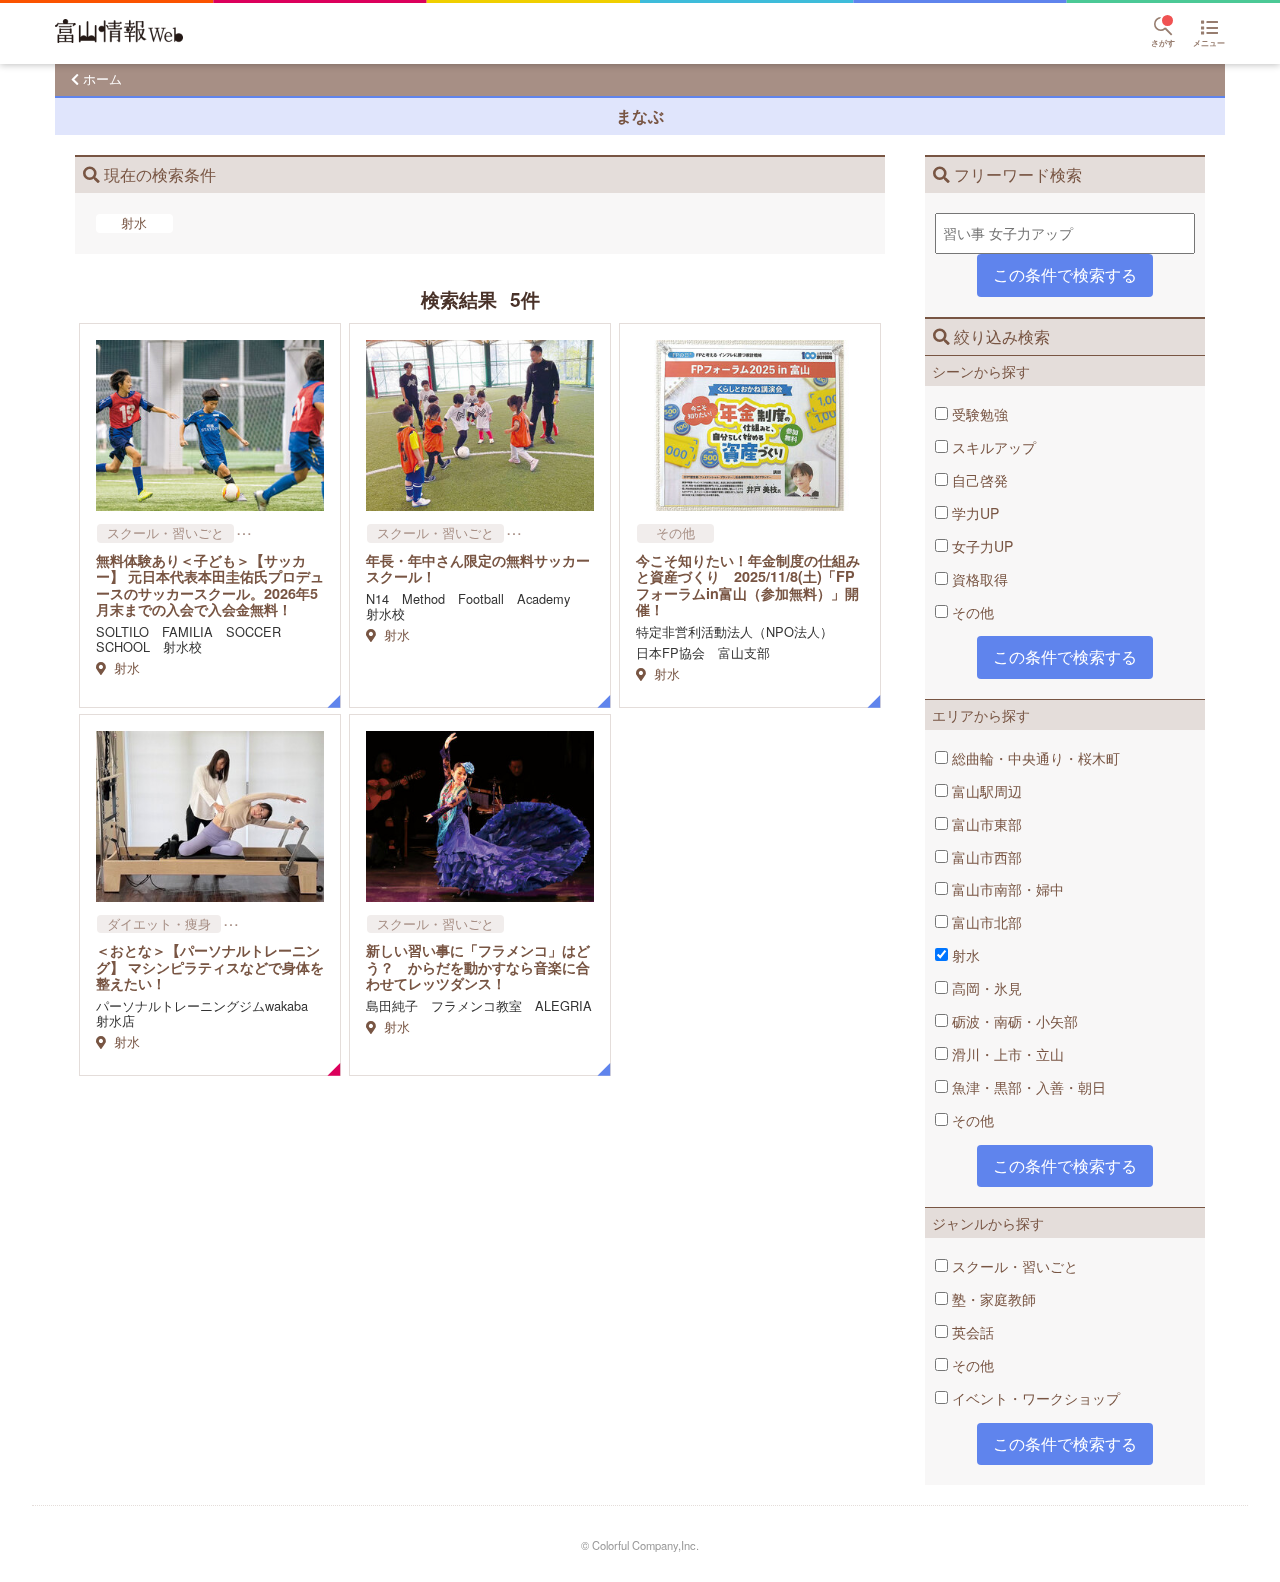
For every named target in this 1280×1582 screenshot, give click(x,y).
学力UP (973, 513)
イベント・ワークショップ (1034, 1398)
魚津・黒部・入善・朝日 (1027, 1087)
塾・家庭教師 (992, 1299)
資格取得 (978, 579)
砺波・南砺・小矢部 (1013, 1021)
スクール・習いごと (1013, 1266)
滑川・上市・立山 (1006, 1054)
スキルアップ (992, 447)
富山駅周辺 (985, 791)
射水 (964, 955)
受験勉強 (978, 414)
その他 (971, 612)
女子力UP (980, 546)
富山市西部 (985, 857)
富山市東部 (985, 824)
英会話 (971, 1332)
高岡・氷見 (985, 988)
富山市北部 (985, 922)
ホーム (102, 78)
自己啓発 (978, 480)
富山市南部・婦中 (1006, 889)
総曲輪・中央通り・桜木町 (1034, 758)
